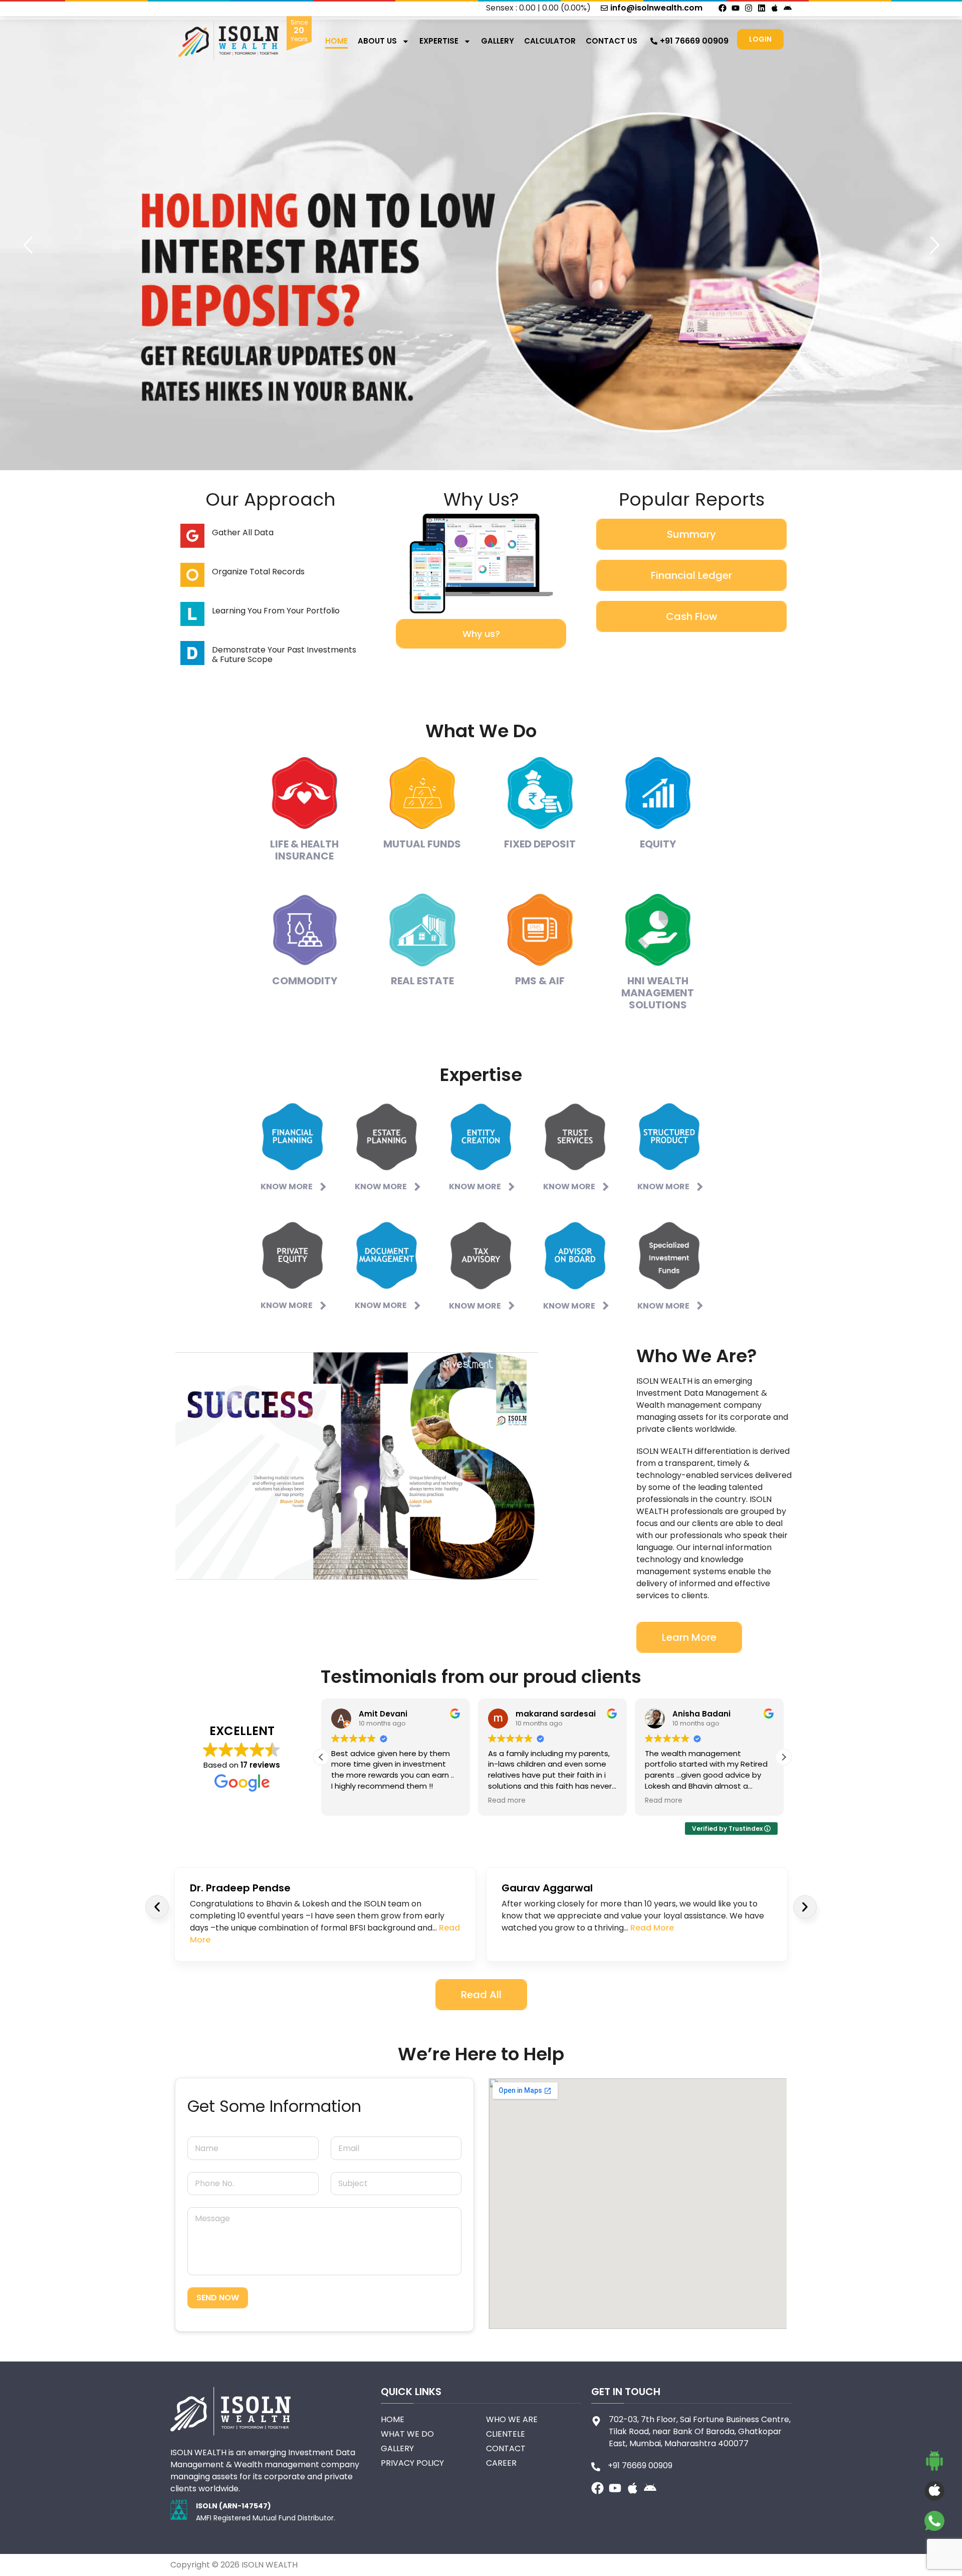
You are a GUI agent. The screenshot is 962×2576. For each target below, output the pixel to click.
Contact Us (612, 41)
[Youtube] (736, 8)
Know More (287, 1187)
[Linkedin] (762, 8)
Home (336, 41)
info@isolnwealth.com (656, 8)
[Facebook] (723, 8)
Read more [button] (507, 1801)
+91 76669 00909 (694, 41)
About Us (377, 41)
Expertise (439, 41)
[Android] (788, 8)
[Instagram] (749, 8)
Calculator (550, 41)
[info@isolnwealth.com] (604, 8)
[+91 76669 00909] (654, 41)
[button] (784, 1757)
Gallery (498, 41)
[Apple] (775, 8)
